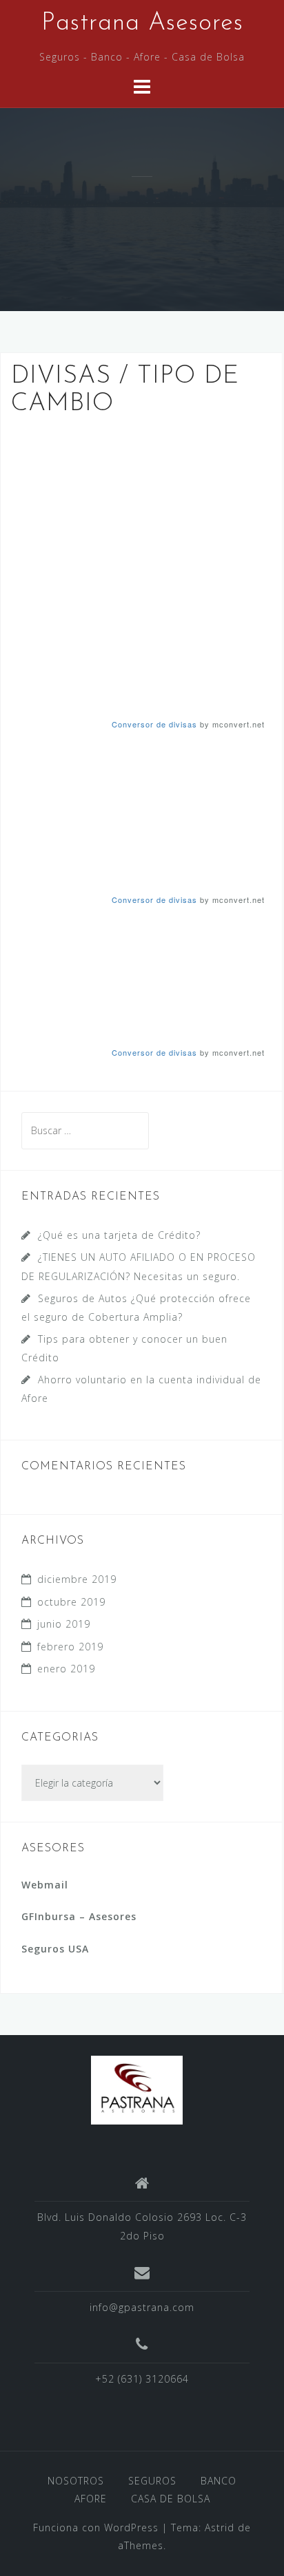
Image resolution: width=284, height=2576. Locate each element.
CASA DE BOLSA (171, 2499)
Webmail (45, 1885)
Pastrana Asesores (142, 23)
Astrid (220, 2527)
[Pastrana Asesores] (137, 2088)
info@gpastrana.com (142, 2307)
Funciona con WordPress (96, 2527)
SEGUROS (152, 2481)
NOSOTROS (76, 2481)
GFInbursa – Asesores (79, 1916)
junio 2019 (64, 1624)
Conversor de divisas (154, 724)
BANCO (219, 2481)
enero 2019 (66, 1669)
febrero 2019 (70, 1647)
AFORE (91, 2499)
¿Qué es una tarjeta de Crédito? (119, 1235)
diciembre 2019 (77, 1579)
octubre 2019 (71, 1602)
